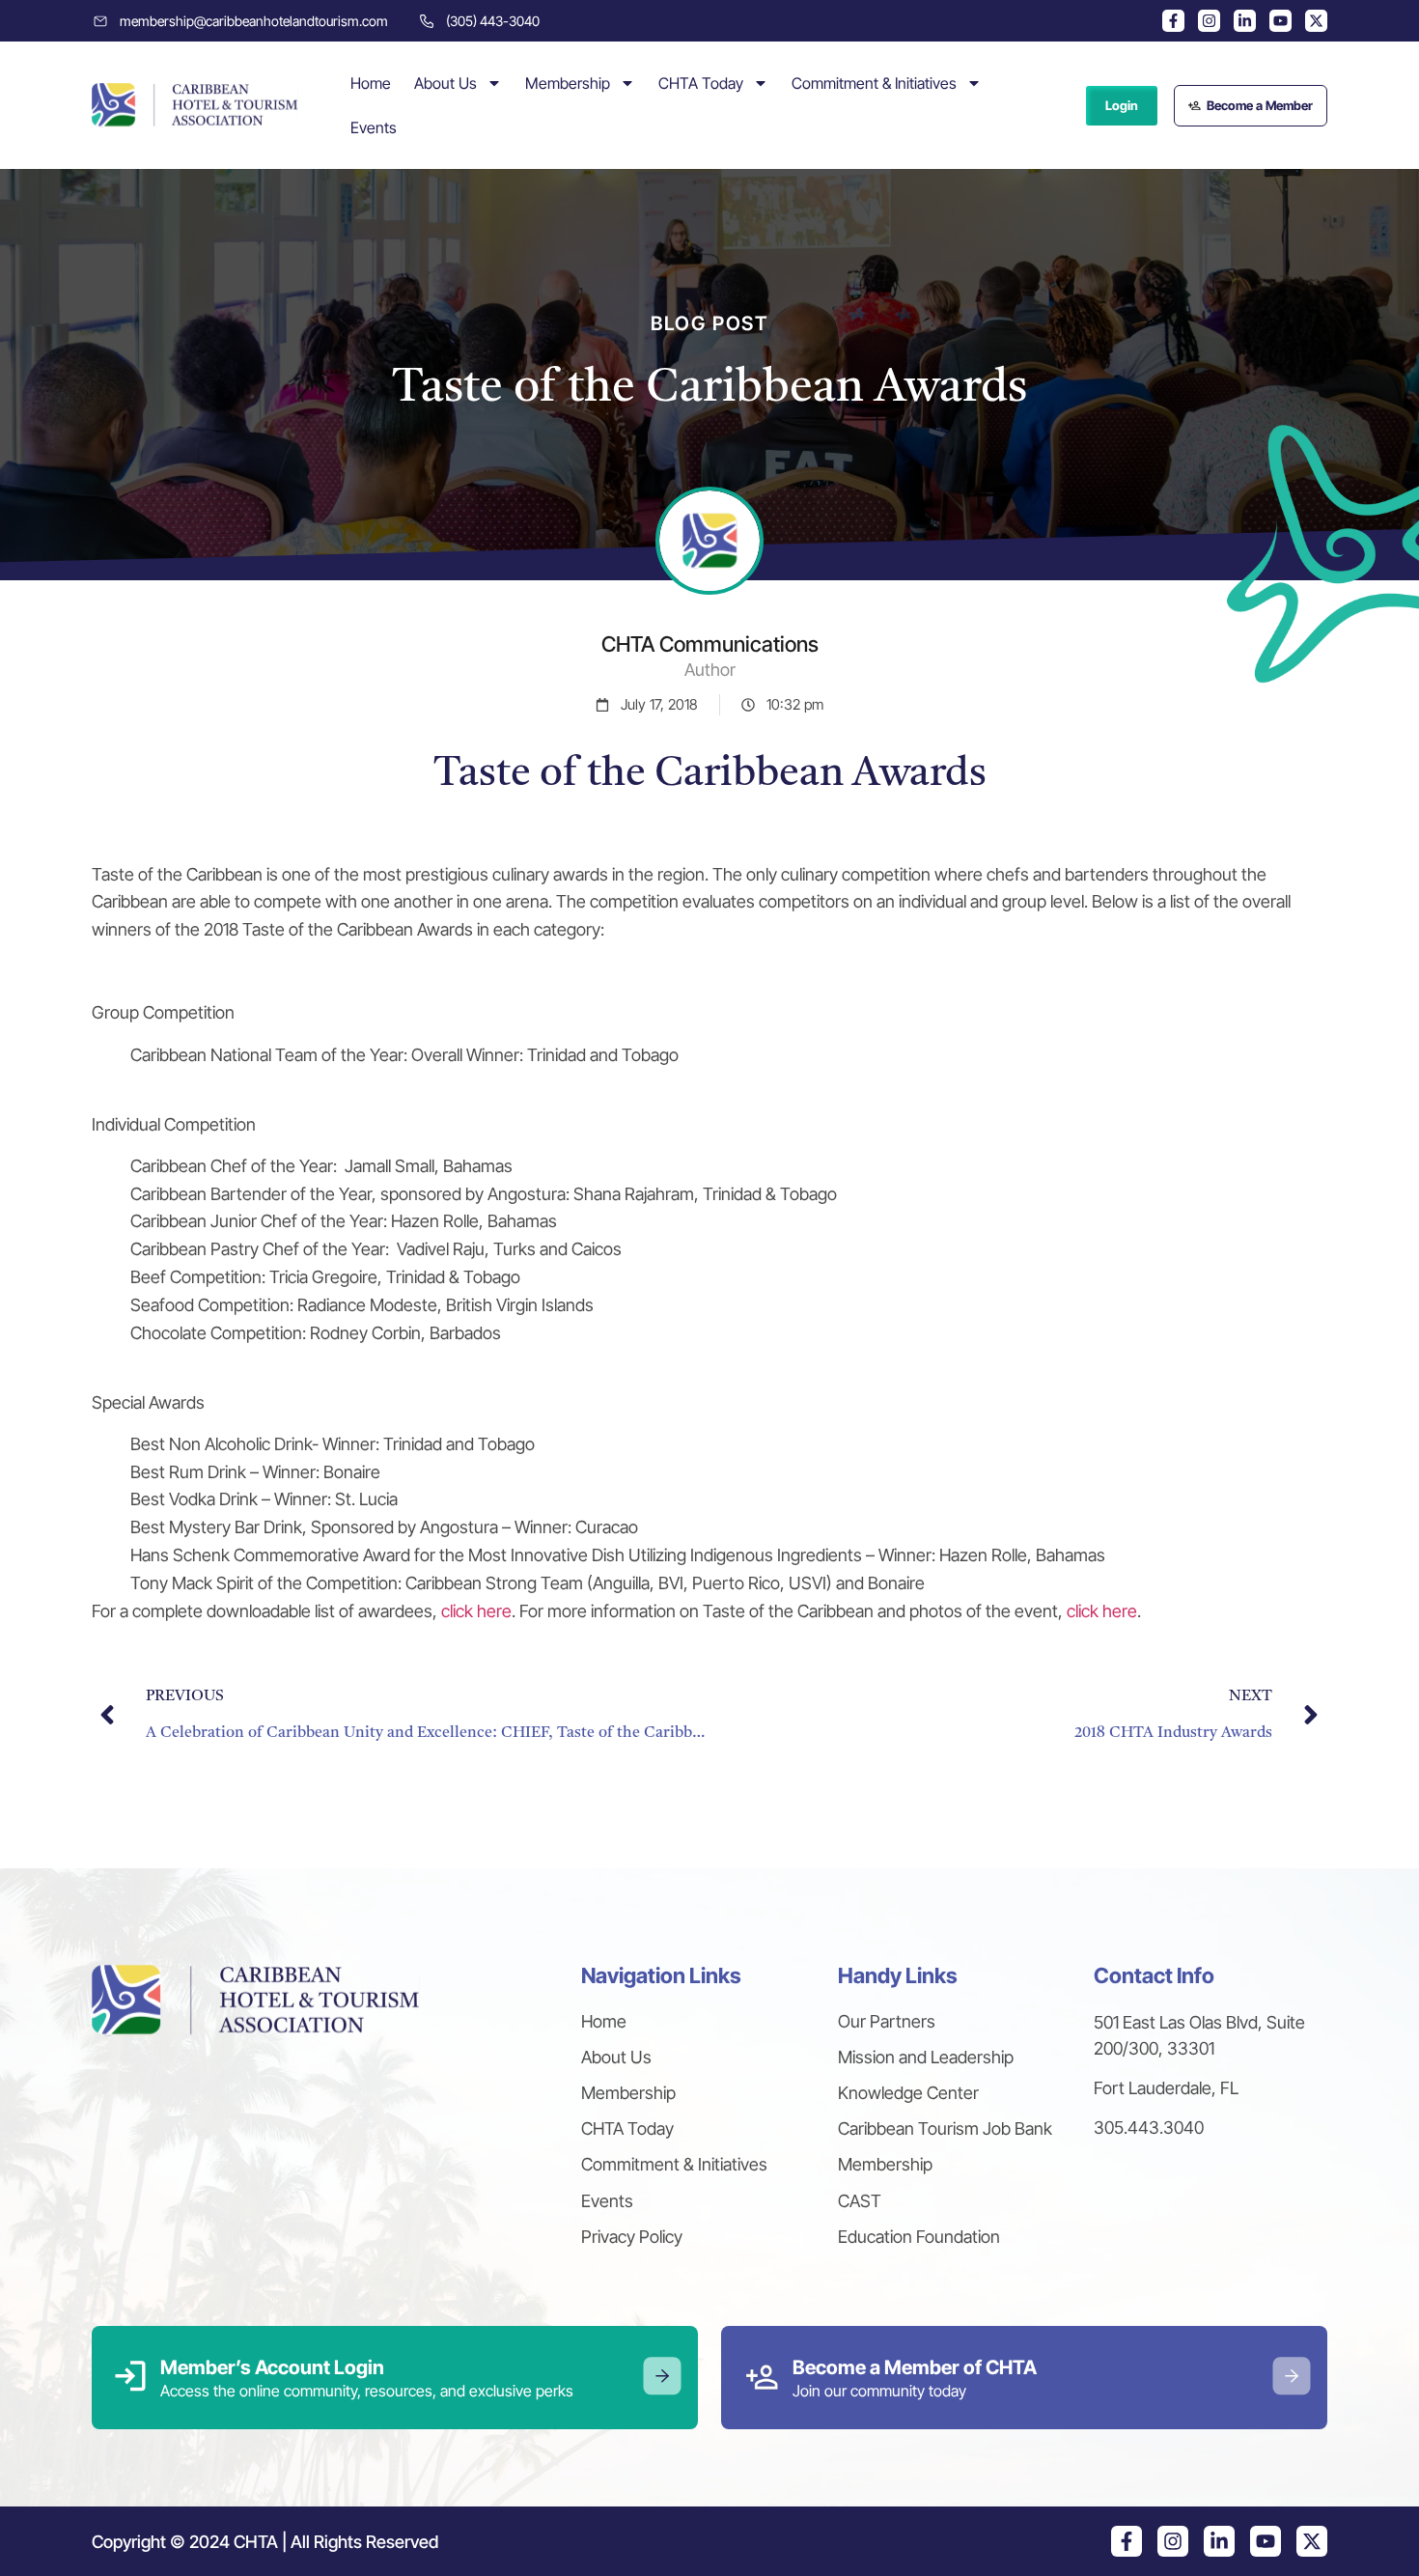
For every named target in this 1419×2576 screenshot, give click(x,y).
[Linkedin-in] (1245, 21)
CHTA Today (701, 83)
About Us (445, 83)
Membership (568, 83)
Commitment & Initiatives (874, 83)
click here (476, 1611)
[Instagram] (1209, 21)
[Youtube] (1280, 21)
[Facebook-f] (1173, 21)
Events (374, 127)
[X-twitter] (1316, 21)
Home (371, 83)
